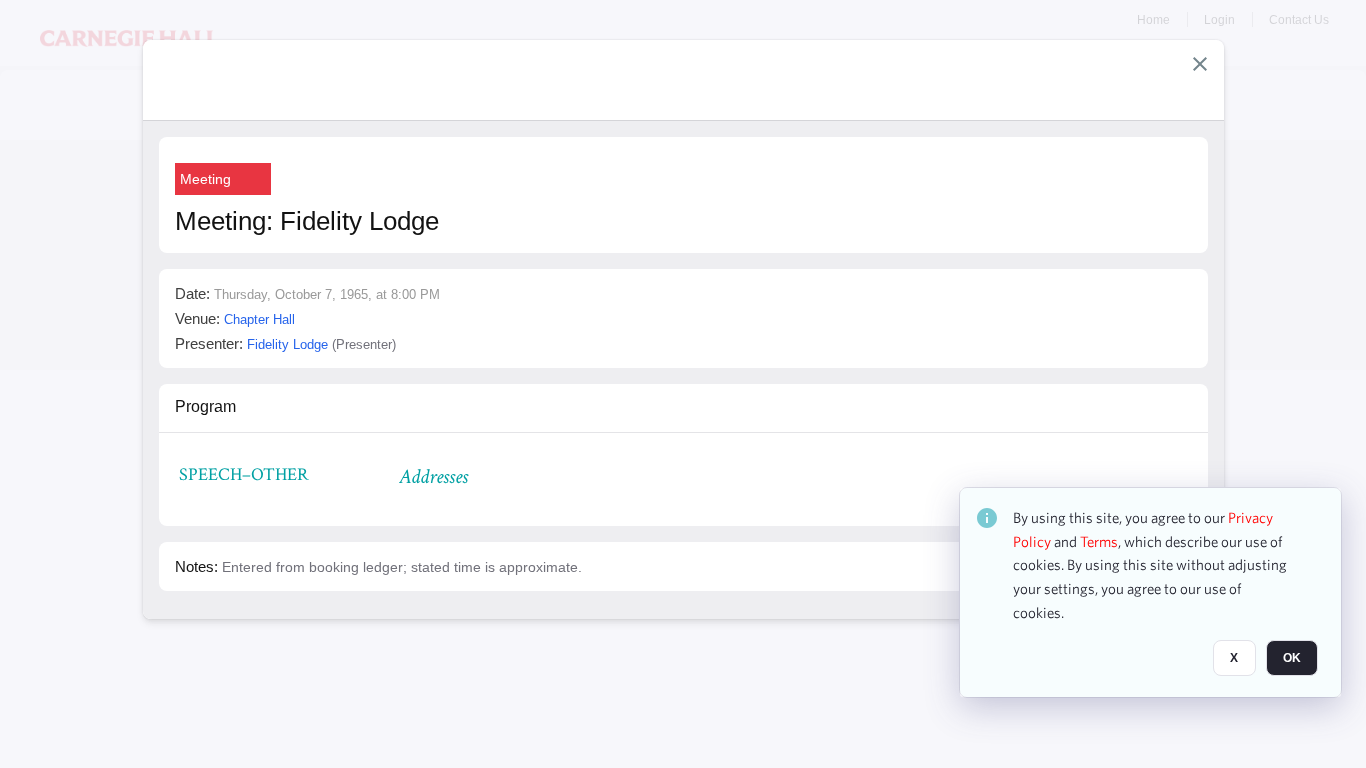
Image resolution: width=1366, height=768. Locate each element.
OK (1292, 659)
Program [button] (205, 406)
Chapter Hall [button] (259, 319)
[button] (1200, 64)
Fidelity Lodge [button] (287, 344)
